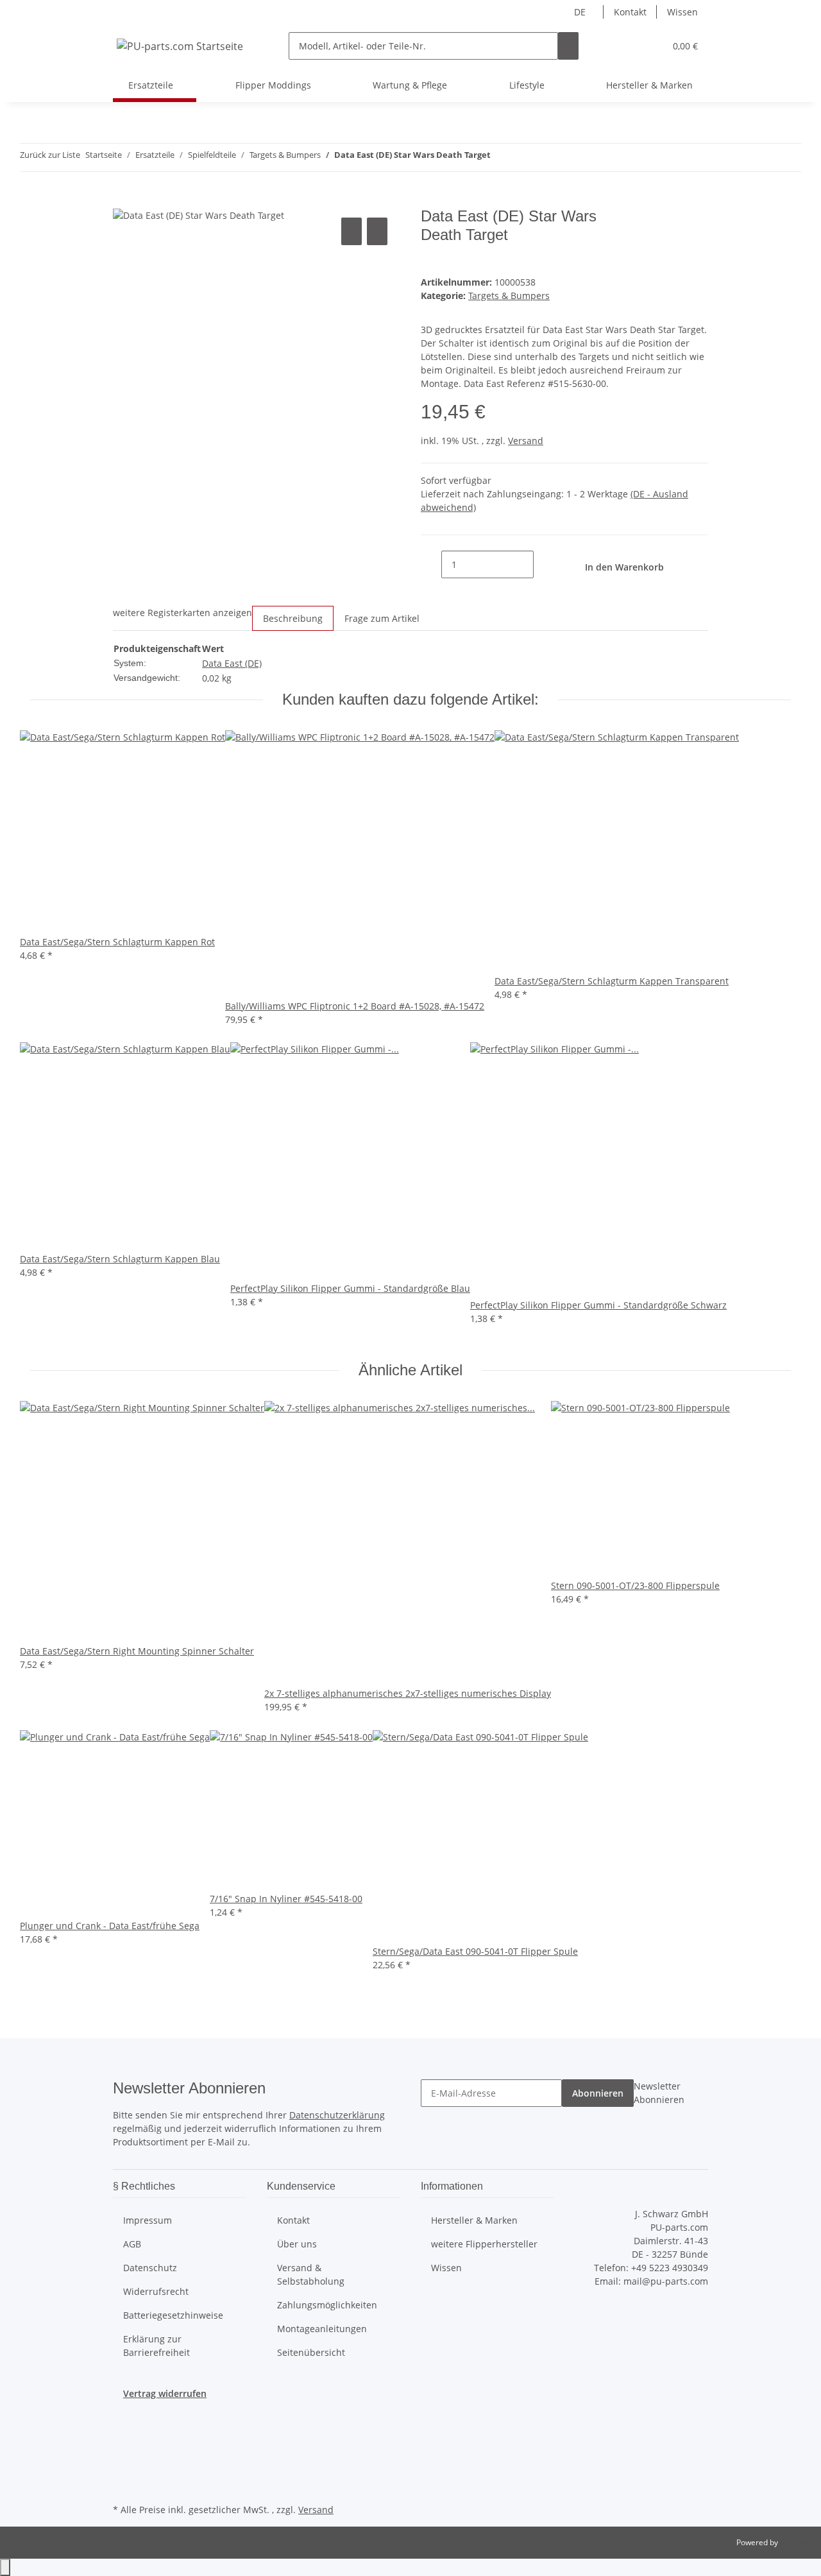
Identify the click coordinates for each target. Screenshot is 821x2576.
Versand (526, 441)
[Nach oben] (5, 2567)
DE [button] (581, 12)
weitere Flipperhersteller (484, 2244)
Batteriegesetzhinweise (173, 2315)
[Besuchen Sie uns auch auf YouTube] (123, 2455)
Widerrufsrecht (156, 2291)
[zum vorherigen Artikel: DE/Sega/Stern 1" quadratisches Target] (501, 158)
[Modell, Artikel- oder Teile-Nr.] (568, 46)
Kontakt (630, 12)
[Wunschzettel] (650, 46)
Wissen (682, 12)
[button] (629, 46)
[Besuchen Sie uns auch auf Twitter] (123, 2441)
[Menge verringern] (431, 564)
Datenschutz (150, 2268)
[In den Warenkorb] (123, 200)
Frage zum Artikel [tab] (382, 618)
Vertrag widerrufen (165, 2393)
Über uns (297, 2244)
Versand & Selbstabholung (311, 2274)
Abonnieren (598, 2093)
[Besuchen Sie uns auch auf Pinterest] (123, 2470)
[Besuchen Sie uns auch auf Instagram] (123, 2486)
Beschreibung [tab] (293, 618)
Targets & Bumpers (509, 296)
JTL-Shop (795, 2542)
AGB (132, 2244)
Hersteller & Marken (649, 85)
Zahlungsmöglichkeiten (327, 2305)
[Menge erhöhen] (544, 564)
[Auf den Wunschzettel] (377, 231)
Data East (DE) (232, 663)
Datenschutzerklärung (337, 2115)
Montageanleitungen (322, 2329)
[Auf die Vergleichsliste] (351, 231)
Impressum (148, 2220)
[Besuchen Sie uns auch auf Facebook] (123, 2426)
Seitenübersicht (311, 2352)
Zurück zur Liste (50, 155)
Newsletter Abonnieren (659, 2093)
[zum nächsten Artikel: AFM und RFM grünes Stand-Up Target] (524, 158)
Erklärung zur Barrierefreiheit (157, 2346)
